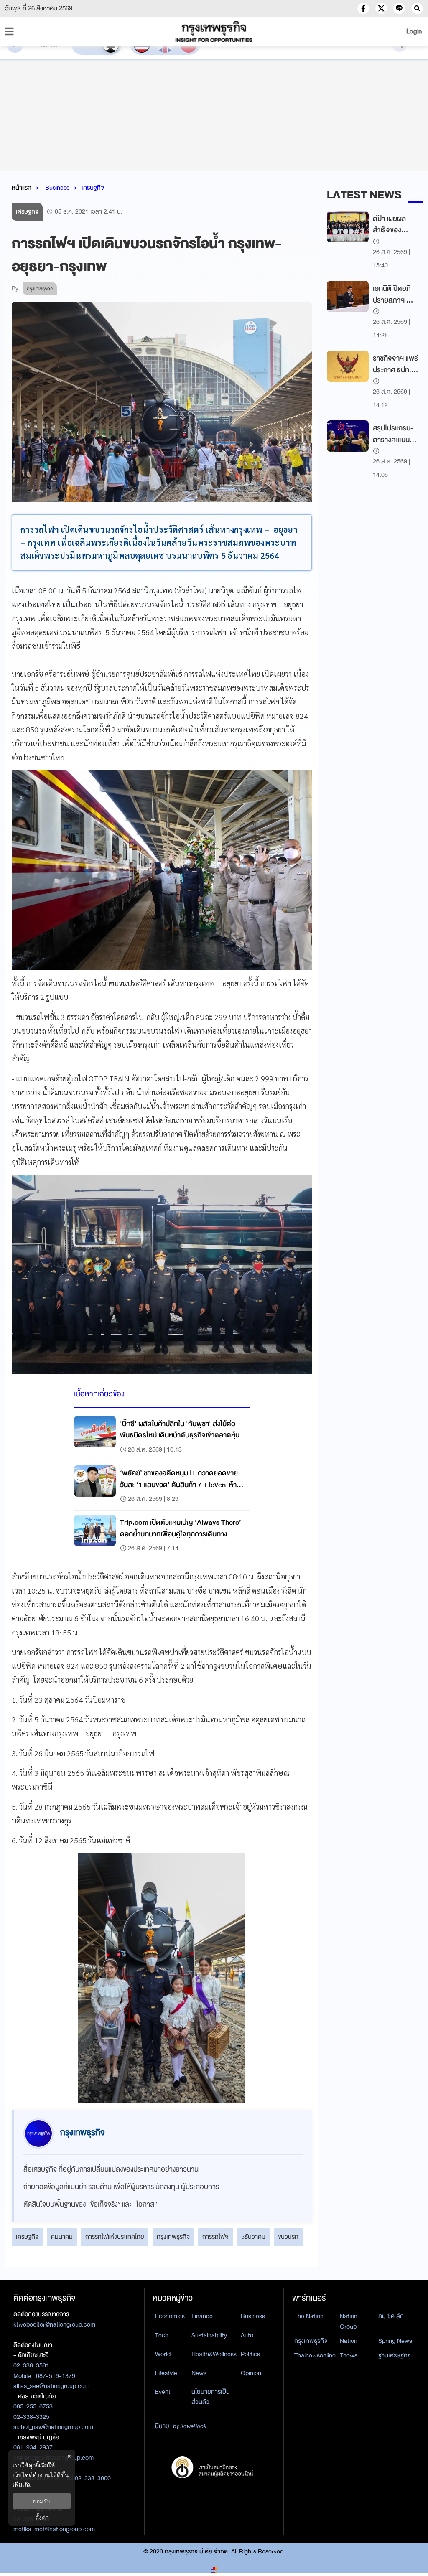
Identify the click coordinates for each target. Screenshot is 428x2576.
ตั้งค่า (42, 2517)
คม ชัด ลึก (391, 2316)
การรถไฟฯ (215, 2237)
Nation (349, 2341)
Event (163, 2392)
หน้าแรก (22, 188)
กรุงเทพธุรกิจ (173, 2237)
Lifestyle (166, 2373)
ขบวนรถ (288, 2237)
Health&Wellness (214, 2354)
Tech (162, 2335)
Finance (202, 2316)
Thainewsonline (315, 2355)
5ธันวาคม (253, 2237)
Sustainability (209, 2335)
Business (57, 188)
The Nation (309, 2316)
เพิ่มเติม (22, 2484)
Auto (247, 2335)
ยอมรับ (42, 2501)
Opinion (251, 2373)
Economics (170, 2316)
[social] (363, 8)
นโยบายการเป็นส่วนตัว (211, 2397)
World (163, 2354)
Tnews (349, 2355)
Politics (250, 2354)
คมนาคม (62, 2237)
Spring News (395, 2341)
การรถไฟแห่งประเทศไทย (115, 2237)
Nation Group (349, 2321)
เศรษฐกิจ (93, 188)
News (199, 2373)
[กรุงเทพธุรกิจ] (214, 31)
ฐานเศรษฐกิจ (395, 2355)
